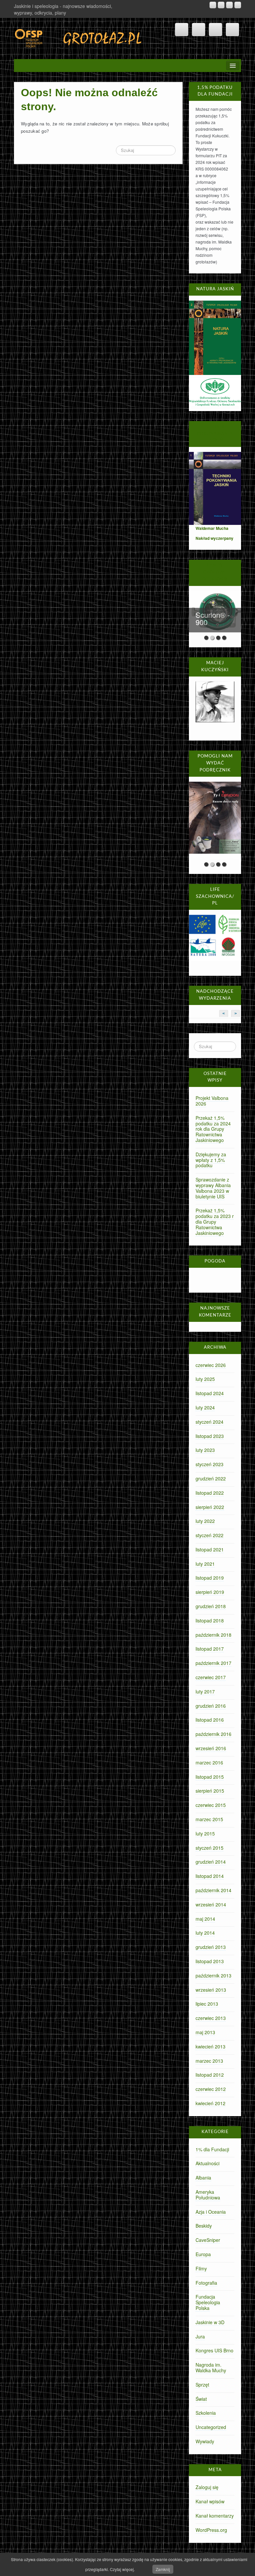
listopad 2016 (210, 1720)
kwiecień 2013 (211, 2046)
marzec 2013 (209, 2061)
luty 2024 (205, 1407)
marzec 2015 (209, 1819)
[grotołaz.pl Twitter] (238, 5)
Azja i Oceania (211, 2212)
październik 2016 (213, 1734)
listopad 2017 (210, 1649)
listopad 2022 (210, 1493)
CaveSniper (208, 2240)
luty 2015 (205, 1833)
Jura (200, 2336)
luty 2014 (205, 1933)
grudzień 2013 (211, 1947)
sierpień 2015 (210, 1791)
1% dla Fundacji (212, 2149)
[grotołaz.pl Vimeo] (229, 5)
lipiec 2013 (207, 2004)
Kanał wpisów (210, 2501)
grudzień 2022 (211, 1478)
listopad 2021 (210, 1549)
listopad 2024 (210, 1393)
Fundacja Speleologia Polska (208, 2302)
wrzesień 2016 (211, 1748)
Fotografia (206, 2283)
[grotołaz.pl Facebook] (221, 5)
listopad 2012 (210, 2075)
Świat (201, 2399)
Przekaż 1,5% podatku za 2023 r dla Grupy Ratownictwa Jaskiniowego (215, 1221)
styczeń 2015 (210, 1848)
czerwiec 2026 (211, 1365)
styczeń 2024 (210, 1422)
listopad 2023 (210, 1436)
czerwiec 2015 (211, 1805)
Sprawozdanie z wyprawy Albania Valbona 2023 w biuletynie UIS (213, 1188)
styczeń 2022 (210, 1535)
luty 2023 (205, 1450)
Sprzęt (202, 2385)
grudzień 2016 (211, 1706)
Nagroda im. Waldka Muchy (211, 2367)
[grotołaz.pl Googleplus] (213, 5)
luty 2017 (205, 1691)
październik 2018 (213, 1635)
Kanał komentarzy (215, 2516)
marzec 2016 (209, 1762)
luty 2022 (205, 1521)
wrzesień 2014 (211, 1904)
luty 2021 (205, 1564)
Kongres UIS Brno (214, 2350)
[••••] (215, 820)
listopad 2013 (210, 1961)
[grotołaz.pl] (79, 37)
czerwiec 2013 (211, 2018)
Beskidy (204, 2226)
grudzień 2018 (211, 1606)
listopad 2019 (210, 1578)
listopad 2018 (210, 1620)
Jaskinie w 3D (210, 2322)
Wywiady (205, 2441)
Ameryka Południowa (208, 2195)
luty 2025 (205, 1379)
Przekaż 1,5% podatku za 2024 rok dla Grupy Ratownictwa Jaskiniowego (213, 1129)
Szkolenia (206, 2413)
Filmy (201, 2268)
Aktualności (208, 2163)
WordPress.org (211, 2530)
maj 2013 (205, 2032)
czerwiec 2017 (211, 1677)
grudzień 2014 (211, 1862)
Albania (203, 2178)
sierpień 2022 (210, 1507)
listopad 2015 (210, 1777)
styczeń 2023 (210, 1464)
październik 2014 (213, 1890)
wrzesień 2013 (211, 1990)
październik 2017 (213, 1663)
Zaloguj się (207, 2487)
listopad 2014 (210, 1876)
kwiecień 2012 (211, 2103)
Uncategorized (211, 2427)
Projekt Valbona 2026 (212, 1101)
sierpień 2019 (210, 1592)
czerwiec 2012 (211, 2089)
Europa (203, 2254)
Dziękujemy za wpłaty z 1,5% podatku (211, 1160)
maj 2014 (205, 1919)
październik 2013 (213, 1975)
